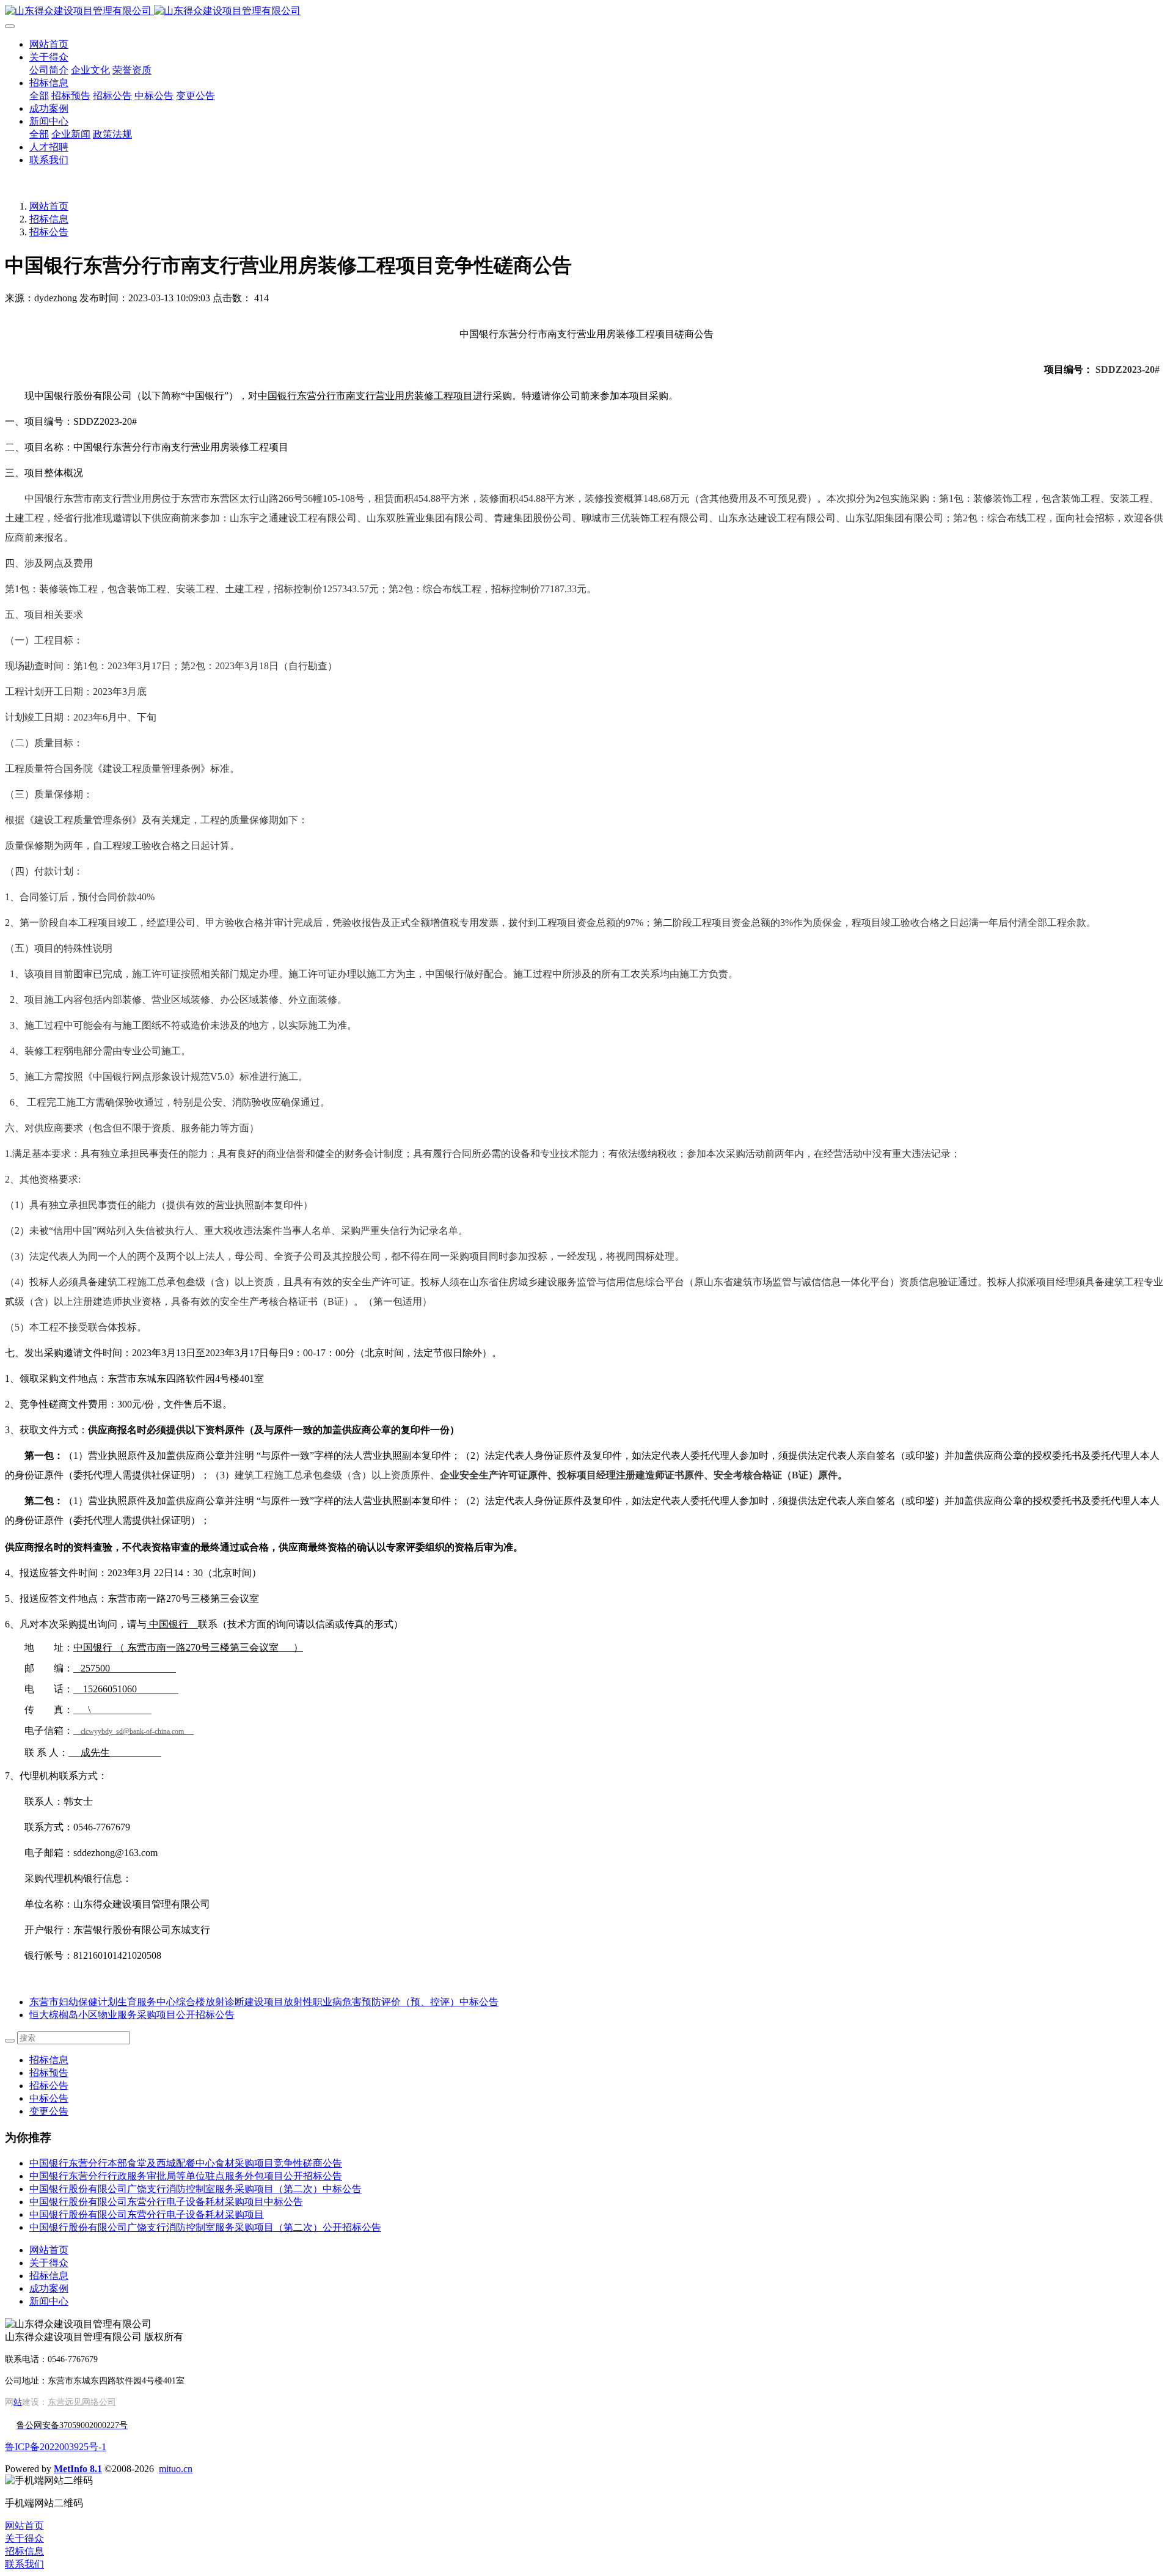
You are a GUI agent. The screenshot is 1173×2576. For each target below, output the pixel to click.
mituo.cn (176, 2469)
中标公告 (49, 2098)
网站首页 (49, 44)
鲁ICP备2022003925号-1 (56, 2447)
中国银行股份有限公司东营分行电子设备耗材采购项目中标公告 (166, 2202)
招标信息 (49, 219)
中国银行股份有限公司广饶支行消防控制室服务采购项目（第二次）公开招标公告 (205, 2227)
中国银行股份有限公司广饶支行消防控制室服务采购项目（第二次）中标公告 (195, 2189)
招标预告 (49, 2073)
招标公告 (49, 232)
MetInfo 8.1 (78, 2469)
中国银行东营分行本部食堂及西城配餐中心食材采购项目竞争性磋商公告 (186, 2163)
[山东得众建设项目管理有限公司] (586, 11)
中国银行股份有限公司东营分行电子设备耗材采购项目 (147, 2215)
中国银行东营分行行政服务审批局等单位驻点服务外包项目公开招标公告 (186, 2176)
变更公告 (49, 2111)
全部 (39, 96)
